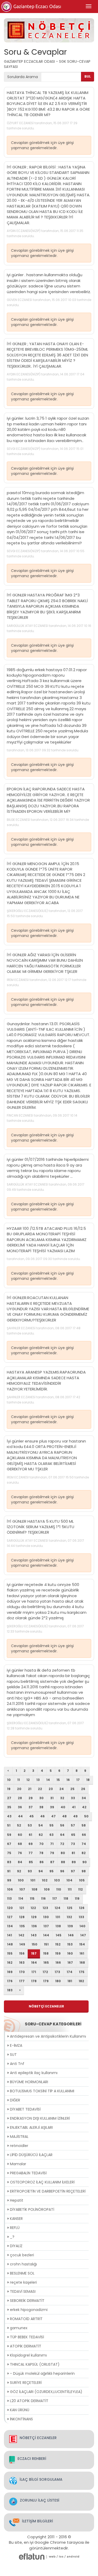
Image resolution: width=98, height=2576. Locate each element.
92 (19, 1871)
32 (62, 1798)
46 (42, 1816)
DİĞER (15, 2100)
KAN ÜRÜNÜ (19, 2410)
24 (62, 1789)
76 (20, 1853)
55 (51, 1825)
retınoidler (19, 2146)
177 (22, 1981)
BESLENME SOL (22, 2273)
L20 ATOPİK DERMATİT (29, 2401)
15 (58, 1780)
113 (9, 1898)
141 (10, 1935)
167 (70, 1963)
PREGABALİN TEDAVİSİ (28, 2173)
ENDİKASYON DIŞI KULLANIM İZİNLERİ (39, 2118)
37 (31, 1807)
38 (41, 1807)
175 (82, 1972)
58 (84, 1825)
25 (72, 1789)
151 (46, 1944)
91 (9, 1871)
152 (58, 1944)
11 (19, 1780)
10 (9, 1780)
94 (41, 1871)
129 (34, 1917)
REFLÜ (14, 2228)
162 (10, 1963)
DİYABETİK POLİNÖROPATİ (31, 2209)
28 (20, 1798)
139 (70, 1926)
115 (32, 1898)
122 (33, 1908)
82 (84, 1853)
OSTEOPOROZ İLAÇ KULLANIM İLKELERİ (42, 2182)
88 (63, 1862)
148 (10, 1944)
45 (31, 1816)
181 (70, 1981)
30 (41, 1798)
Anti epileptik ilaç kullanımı (33, 2073)
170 (22, 1972)
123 (45, 1908)
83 (9, 1862)
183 (10, 1990)
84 (20, 1862)
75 (9, 1853)
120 (10, 1908)
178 (34, 1981)
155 (10, 1953)
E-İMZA (16, 2045)
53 (30, 1825)
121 (22, 1908)
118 (66, 1898)
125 (70, 1908)
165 (46, 1963)
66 (84, 1835)
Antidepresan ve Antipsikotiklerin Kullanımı (47, 2036)
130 (46, 1917)
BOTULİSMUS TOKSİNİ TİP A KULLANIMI (42, 2091)
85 (31, 1862)
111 (70, 1889)
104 (69, 1880)
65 (73, 1835)
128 (22, 1917)
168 (82, 1963)
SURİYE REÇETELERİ (25, 2383)
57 (73, 1825)
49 (75, 1816)
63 (51, 1835)
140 (82, 1926)
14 (48, 1780)
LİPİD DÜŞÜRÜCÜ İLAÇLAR (31, 2155)
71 (52, 1844)
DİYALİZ (16, 2246)
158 (46, 1953)
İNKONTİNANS (21, 2419)
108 (34, 1889)
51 (9, 1825)
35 (9, 1807)
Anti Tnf (17, 2064)
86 (42, 1862)
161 (82, 1953)
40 (63, 1807)
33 (73, 1798)
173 (57, 1972)
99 (9, 1880)
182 (81, 1981)
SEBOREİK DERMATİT (27, 2301)
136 (34, 1926)
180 (58, 1981)
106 (10, 1889)
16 (68, 1780)
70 (41, 1844)
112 (80, 1889)
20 (19, 1789)
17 (78, 1780)
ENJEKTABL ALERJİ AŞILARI (31, 2127)
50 (86, 1816)
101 (33, 1880)
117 (55, 1898)
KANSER (16, 2219)
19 (9, 1789)
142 (21, 1935)
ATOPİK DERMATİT (25, 2346)
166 (58, 1963)
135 (22, 1926)
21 (30, 1789)
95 (51, 1871)
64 (62, 1835)
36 (20, 1807)
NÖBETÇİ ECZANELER (46, 2006)
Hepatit (16, 2200)
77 (31, 1853)
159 (58, 1953)
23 (51, 1789)
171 (34, 1972)
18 (88, 1780)
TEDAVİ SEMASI (22, 2291)
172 (45, 1972)
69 (31, 1844)
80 (63, 1853)
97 (73, 1871)
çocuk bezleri (21, 2255)
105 (82, 1880)
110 (59, 1889)
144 (46, 1935)
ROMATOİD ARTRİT (26, 2319)
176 (10, 1981)
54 (41, 1825)
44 (20, 1816)
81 (73, 1853)
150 (34, 1944)
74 (84, 1844)
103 (57, 1880)
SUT (13, 2055)
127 (10, 1917)
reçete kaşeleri (23, 2282)
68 (20, 1844)
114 (21, 1898)
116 (43, 1898)
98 (84, 1871)
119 (77, 1898)
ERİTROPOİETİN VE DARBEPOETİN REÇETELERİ (47, 2191)
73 (73, 1844)
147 (83, 1935)
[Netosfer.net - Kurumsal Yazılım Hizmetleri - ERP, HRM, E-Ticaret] (52, 2557)
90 (85, 1862)
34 (84, 1798)
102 (45, 1880)
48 (64, 1816)
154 (82, 1944)
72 (62, 1844)
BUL (88, 76)
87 (52, 1862)
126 (82, 1908)
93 (30, 1871)
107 (22, 1889)
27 (9, 1798)
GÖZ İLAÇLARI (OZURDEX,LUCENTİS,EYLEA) (46, 2392)
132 (69, 1917)
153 (70, 1944)
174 (70, 1972)
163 (22, 1963)
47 (53, 1816)
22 (40, 1789)
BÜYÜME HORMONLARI (28, 2082)
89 (74, 1862)
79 (52, 1853)
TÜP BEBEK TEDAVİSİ (26, 2337)
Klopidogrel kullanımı (28, 2355)
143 (34, 1935)
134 (10, 1926)
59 (9, 1835)
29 (31, 1798)
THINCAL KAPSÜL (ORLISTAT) (34, 2364)
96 (62, 1871)
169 (10, 1972)
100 (21, 1880)
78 (41, 1853)
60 (20, 1835)
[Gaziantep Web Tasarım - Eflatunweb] (32, 2557)
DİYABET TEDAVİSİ (25, 2109)
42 (84, 1807)
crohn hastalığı (23, 2264)
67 (9, 1844)
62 (41, 1835)
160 (70, 1953)
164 (34, 1963)
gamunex (18, 2328)
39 (52, 1807)
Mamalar (18, 2164)
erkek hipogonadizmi (28, 2310)
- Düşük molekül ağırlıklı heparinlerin (42, 2373)
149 (22, 1944)
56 (62, 1825)
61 (30, 1835)
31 (52, 1798)
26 (83, 1789)
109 (47, 1889)
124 (57, 1908)
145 (59, 1935)
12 (28, 1780)
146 (71, 1935)
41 (74, 1807)
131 (58, 1917)
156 (22, 1953)
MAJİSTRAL (19, 2137)
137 (46, 1926)
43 (9, 1816)
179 (46, 1981)
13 (38, 1780)
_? (12, 2237)
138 (58, 1926)
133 (81, 1917)
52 (19, 1825)
